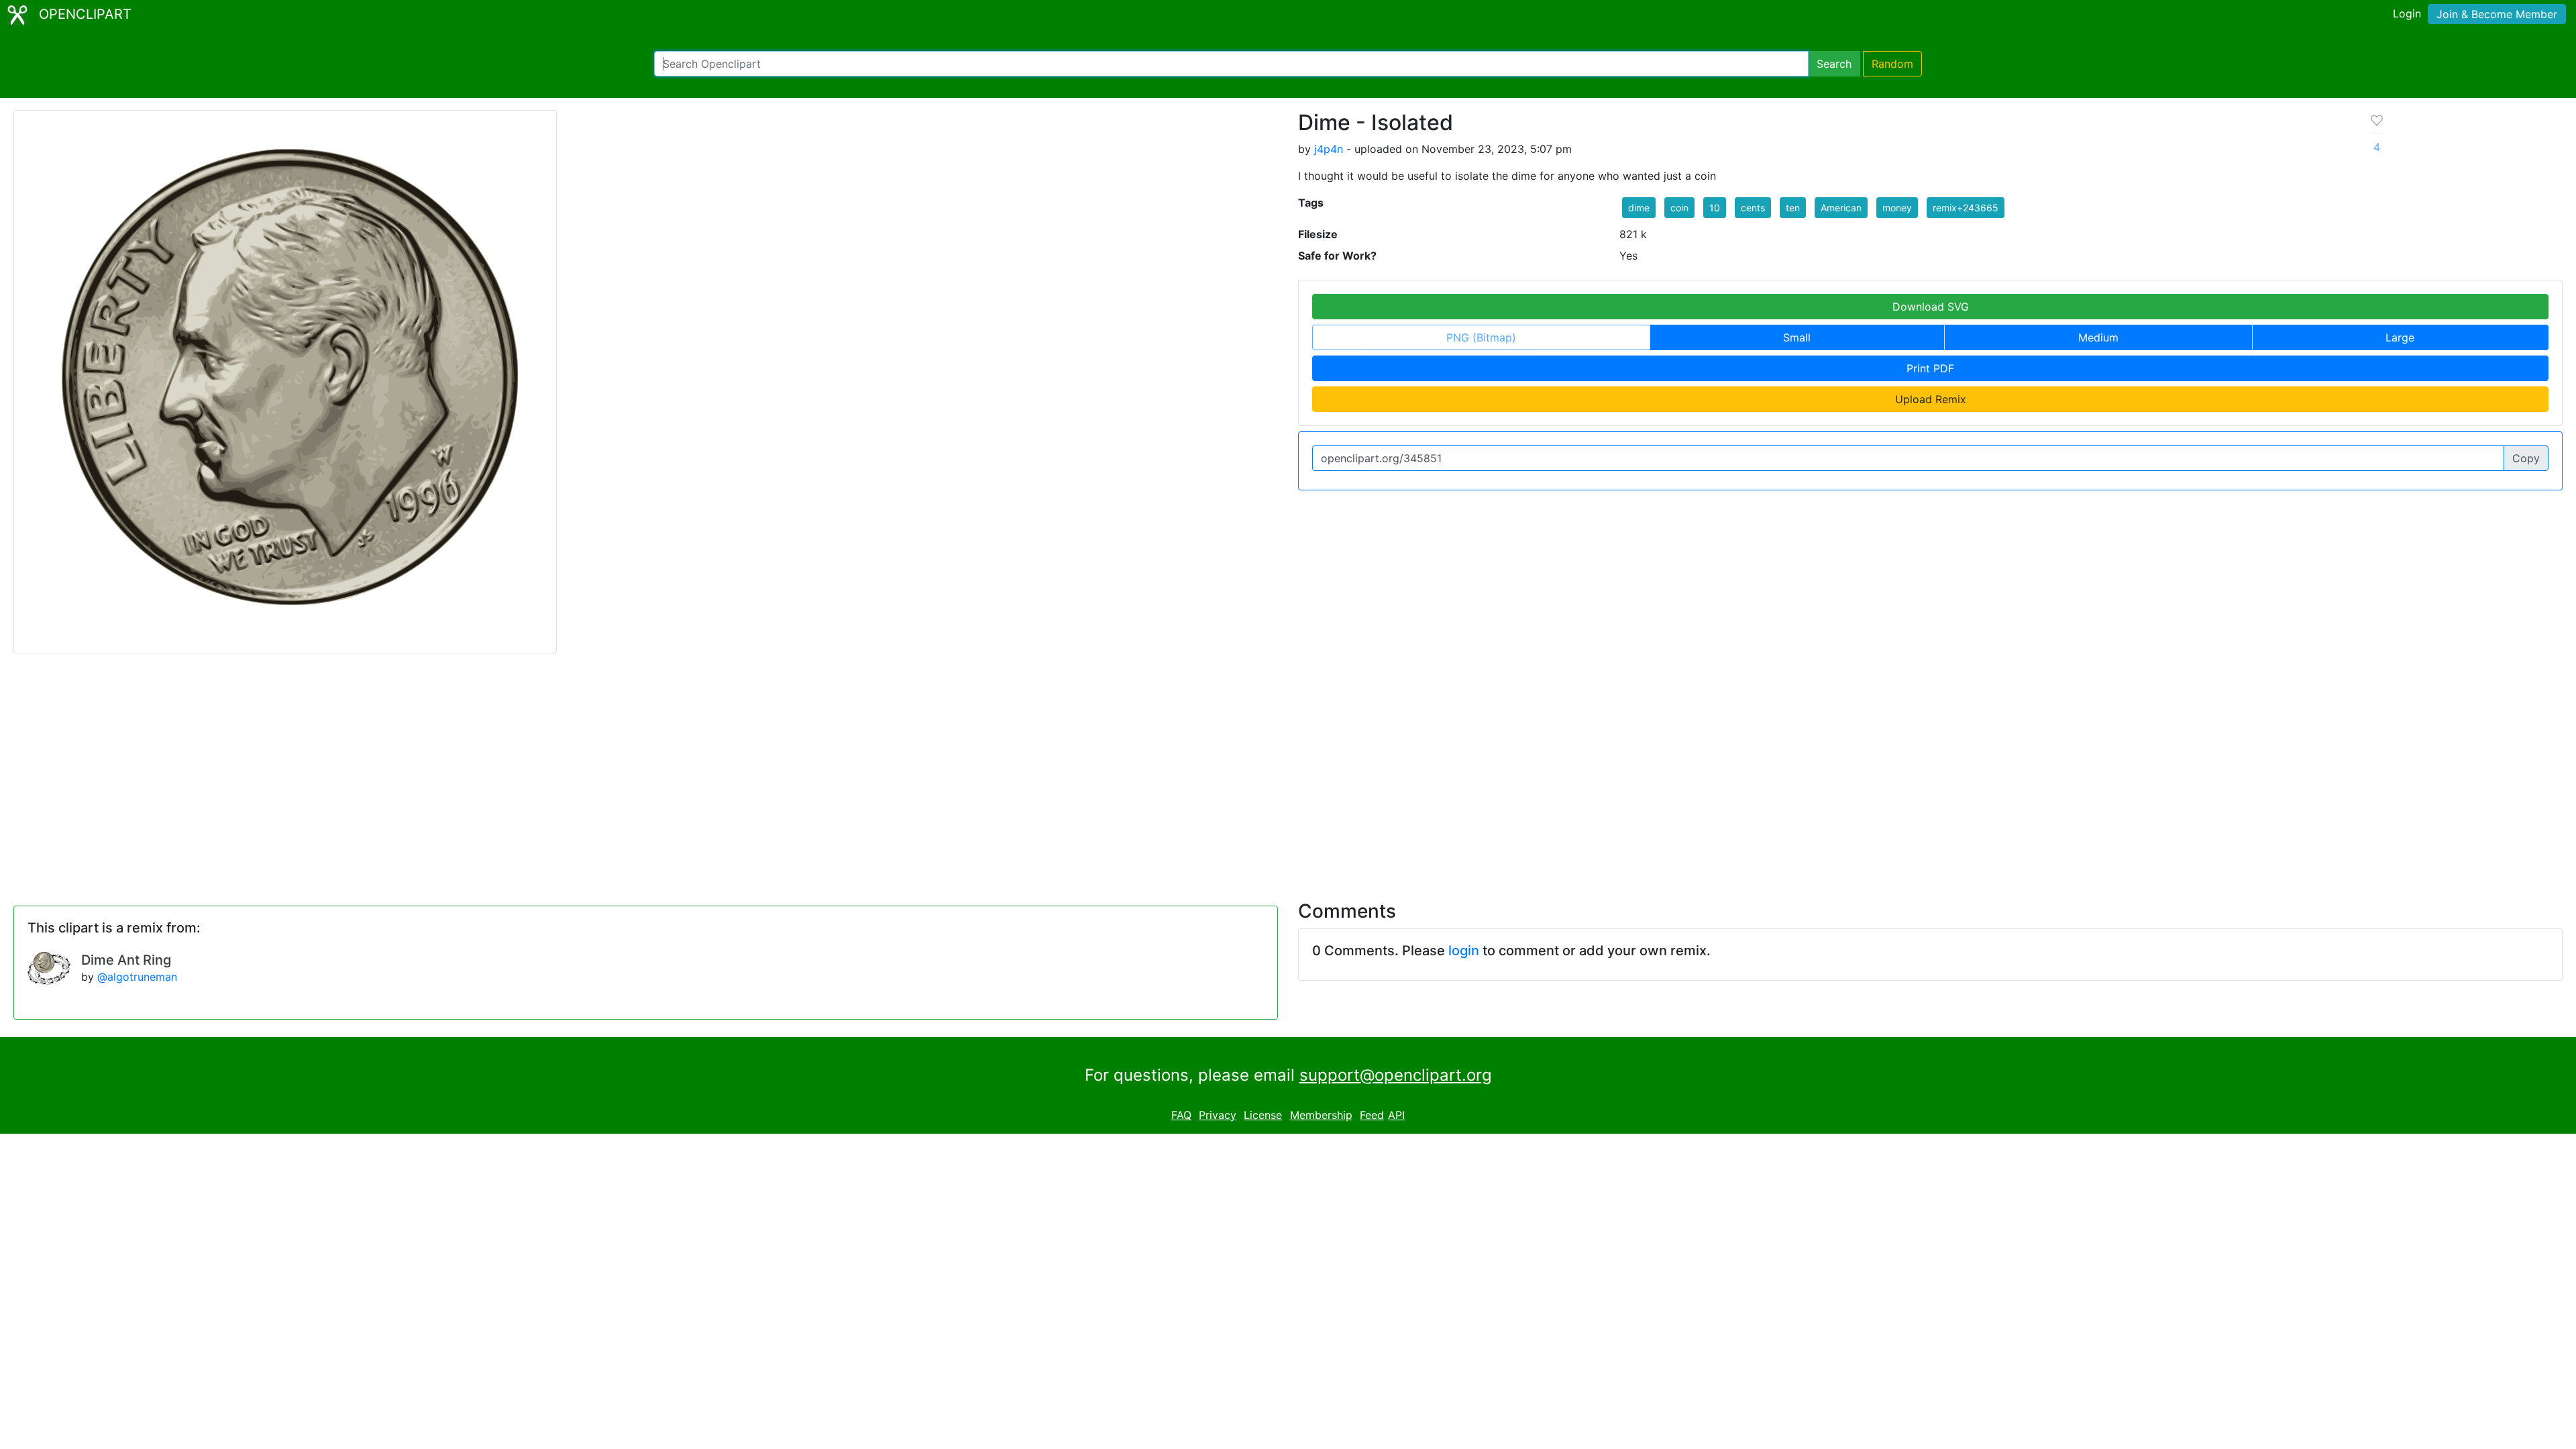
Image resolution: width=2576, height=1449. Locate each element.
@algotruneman (137, 977)
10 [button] (1715, 208)
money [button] (1897, 208)
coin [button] (1679, 208)
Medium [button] (2098, 337)
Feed (1372, 1115)
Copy (2526, 458)
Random (1892, 64)
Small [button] (1797, 337)
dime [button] (1639, 208)
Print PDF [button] (1930, 368)
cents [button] (1753, 208)
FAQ (1181, 1115)
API (1396, 1115)
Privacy (1218, 1115)
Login (2407, 13)
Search (1834, 64)
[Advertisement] (1288, 769)
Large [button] (2400, 337)
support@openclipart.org (1396, 1075)
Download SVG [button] (1931, 307)
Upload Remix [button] (1931, 399)
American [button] (1841, 208)
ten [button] (1793, 208)
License (1263, 1115)
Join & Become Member (2497, 14)
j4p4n (1329, 149)
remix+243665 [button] (1966, 208)
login (1464, 951)
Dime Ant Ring (126, 960)
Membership (1321, 1115)
